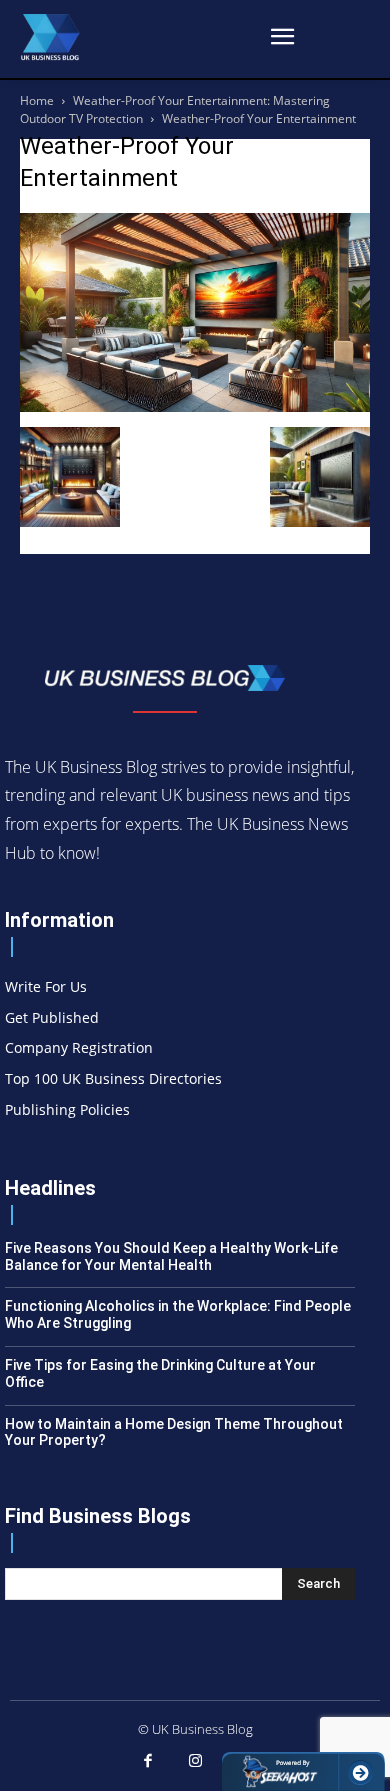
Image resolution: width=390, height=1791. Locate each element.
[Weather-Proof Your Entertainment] (195, 406)
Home (37, 100)
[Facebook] (148, 1762)
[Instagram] (195, 1762)
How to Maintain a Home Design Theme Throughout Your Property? (174, 1432)
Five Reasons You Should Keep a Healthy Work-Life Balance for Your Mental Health (171, 1256)
